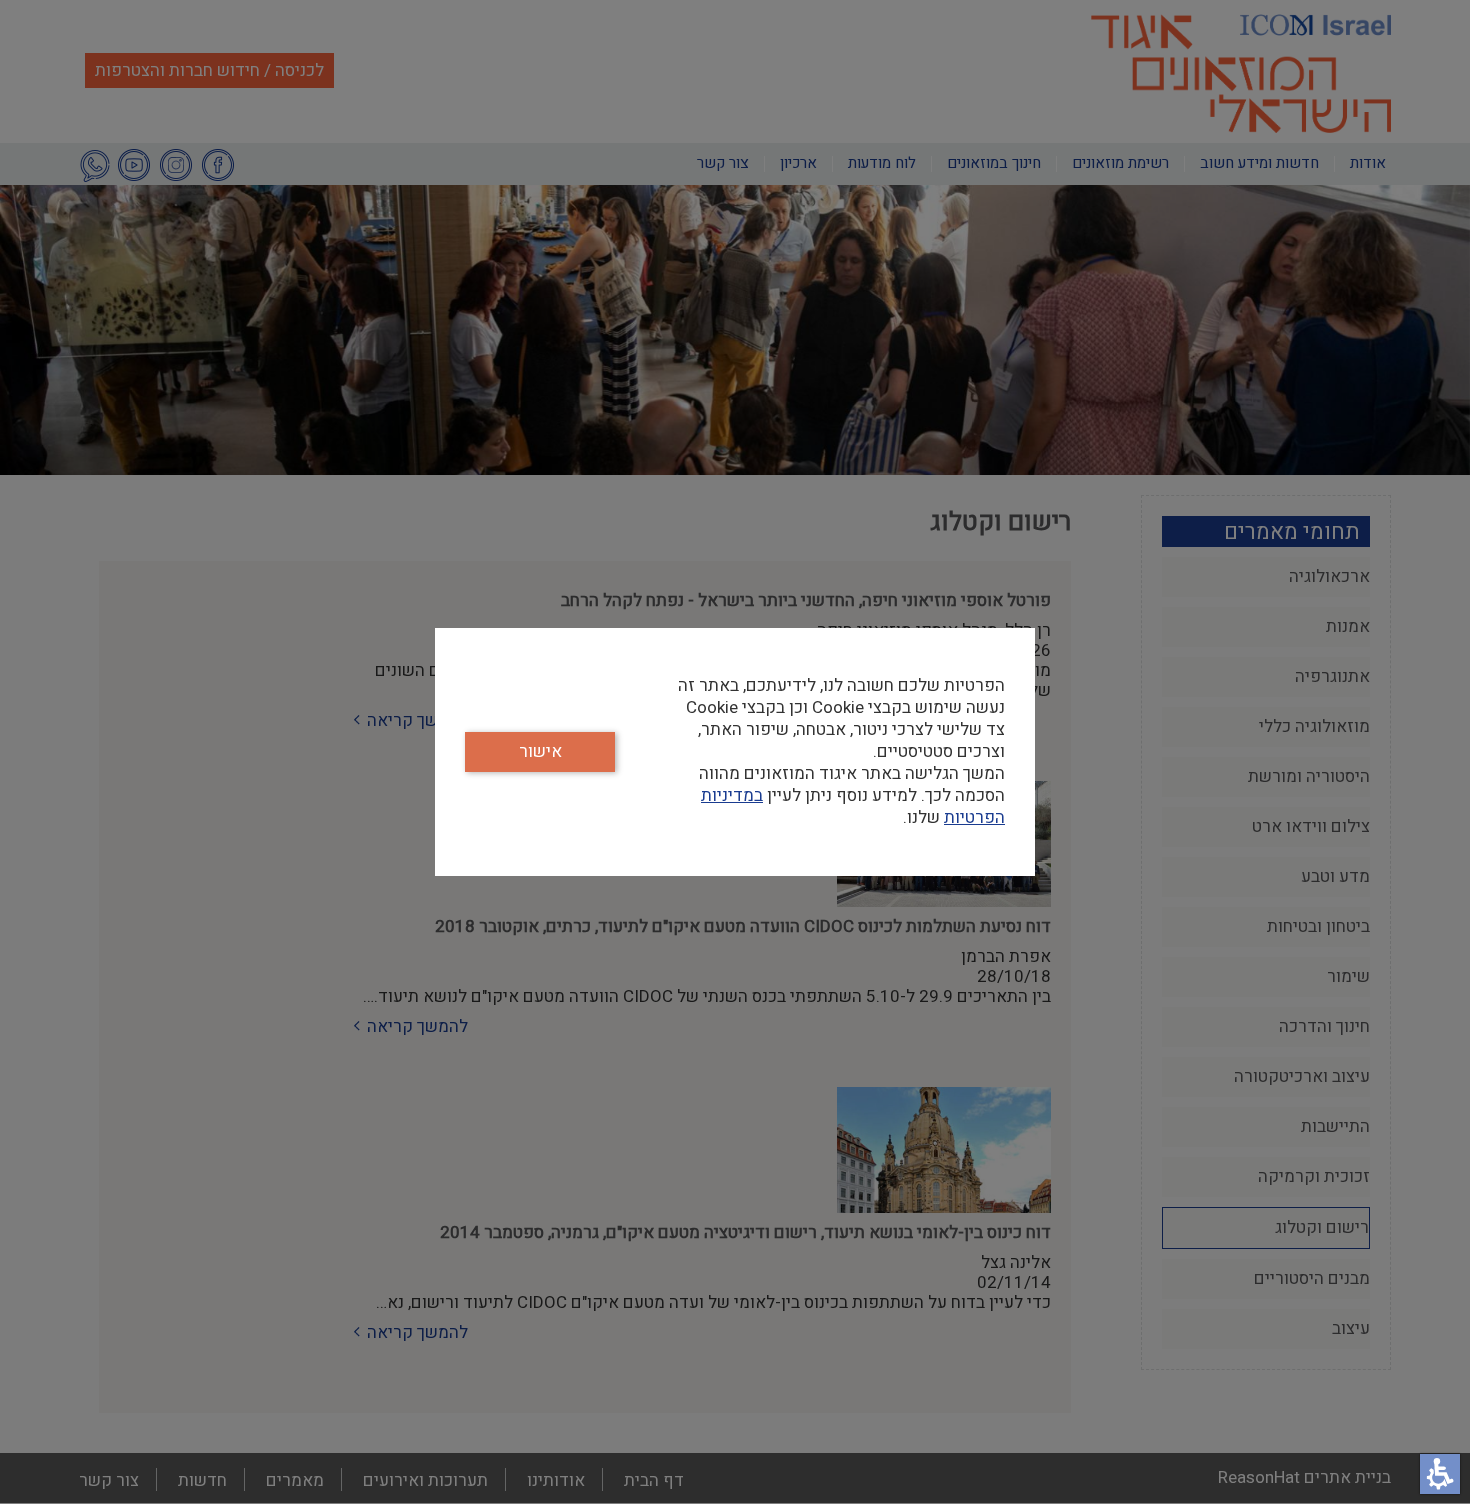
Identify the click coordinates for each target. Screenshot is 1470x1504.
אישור (540, 751)
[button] (1440, 1474)
